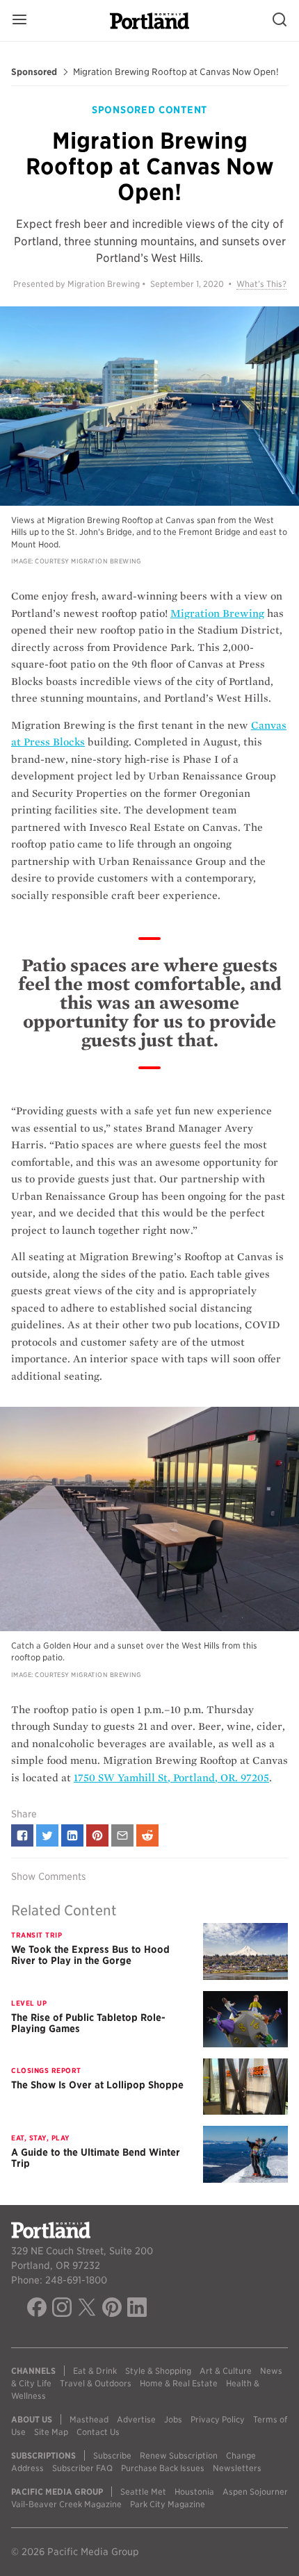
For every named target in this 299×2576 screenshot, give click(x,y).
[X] (87, 2309)
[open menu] (19, 20)
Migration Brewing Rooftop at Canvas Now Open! (176, 72)
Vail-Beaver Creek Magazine (66, 2504)
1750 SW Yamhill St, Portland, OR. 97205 (171, 1778)
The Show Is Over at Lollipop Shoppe (97, 2085)
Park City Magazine (168, 2504)
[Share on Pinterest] (97, 1835)
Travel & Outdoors (96, 2383)
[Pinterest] (112, 2309)
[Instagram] (62, 2309)
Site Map (51, 2432)
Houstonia (194, 2492)
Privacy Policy (218, 2419)
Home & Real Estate (179, 2383)
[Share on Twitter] (47, 1835)
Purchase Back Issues (163, 2468)
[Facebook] (37, 2309)
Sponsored (34, 72)
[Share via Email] (122, 1835)
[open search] (280, 20)
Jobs (173, 2419)
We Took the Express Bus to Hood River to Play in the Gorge (90, 1955)
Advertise (136, 2419)
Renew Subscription (179, 2455)
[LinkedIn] (137, 2309)
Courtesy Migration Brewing (88, 561)
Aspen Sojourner (255, 2492)
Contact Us (98, 2432)
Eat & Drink (95, 2371)
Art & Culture (226, 2371)
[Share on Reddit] (147, 1835)
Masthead (89, 2419)
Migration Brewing (217, 613)
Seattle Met (143, 2492)
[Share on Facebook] (22, 1835)
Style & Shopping (158, 2371)
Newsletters (237, 2468)
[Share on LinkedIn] (72, 1835)
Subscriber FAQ (82, 2468)
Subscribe (112, 2455)
